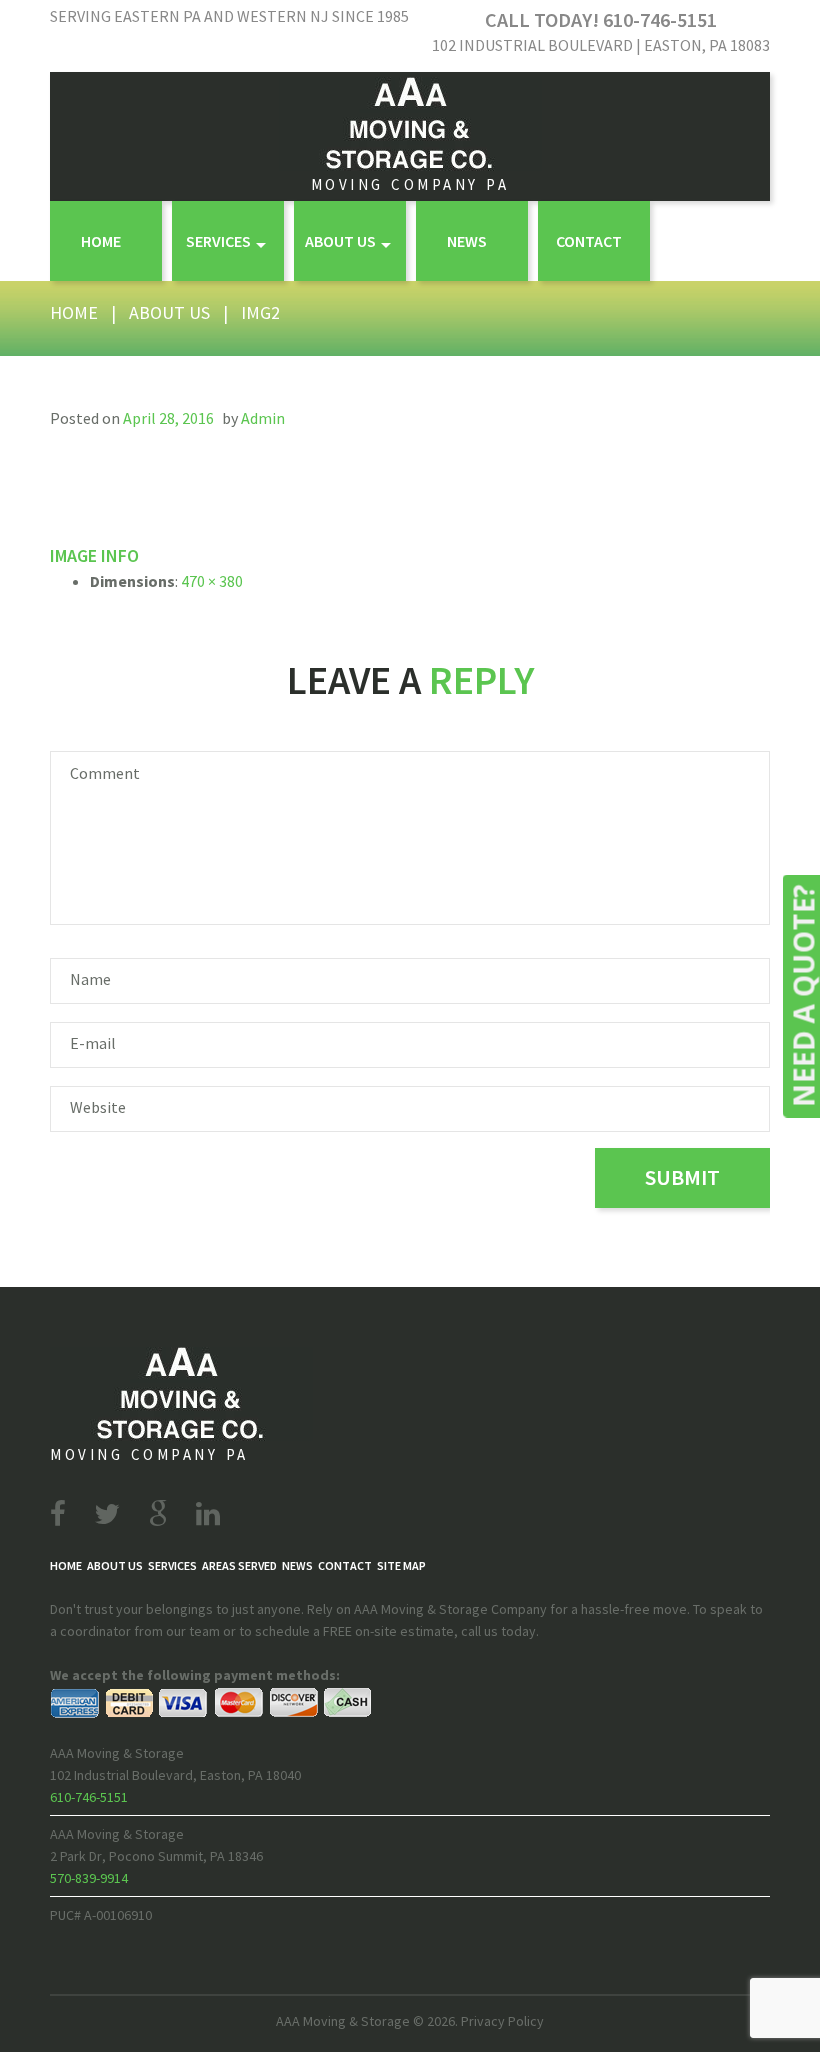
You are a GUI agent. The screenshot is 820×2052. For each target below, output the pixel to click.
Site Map (401, 1565)
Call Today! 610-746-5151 (601, 19)
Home (101, 241)
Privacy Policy (502, 2021)
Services (218, 241)
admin (263, 418)
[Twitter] (107, 1514)
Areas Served (239, 1565)
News (467, 241)
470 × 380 (212, 581)
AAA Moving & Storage (343, 2021)
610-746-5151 (89, 1797)
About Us (340, 241)
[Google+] (158, 1514)
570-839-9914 (89, 1878)
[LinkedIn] (208, 1514)
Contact (589, 241)
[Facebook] (58, 1514)
